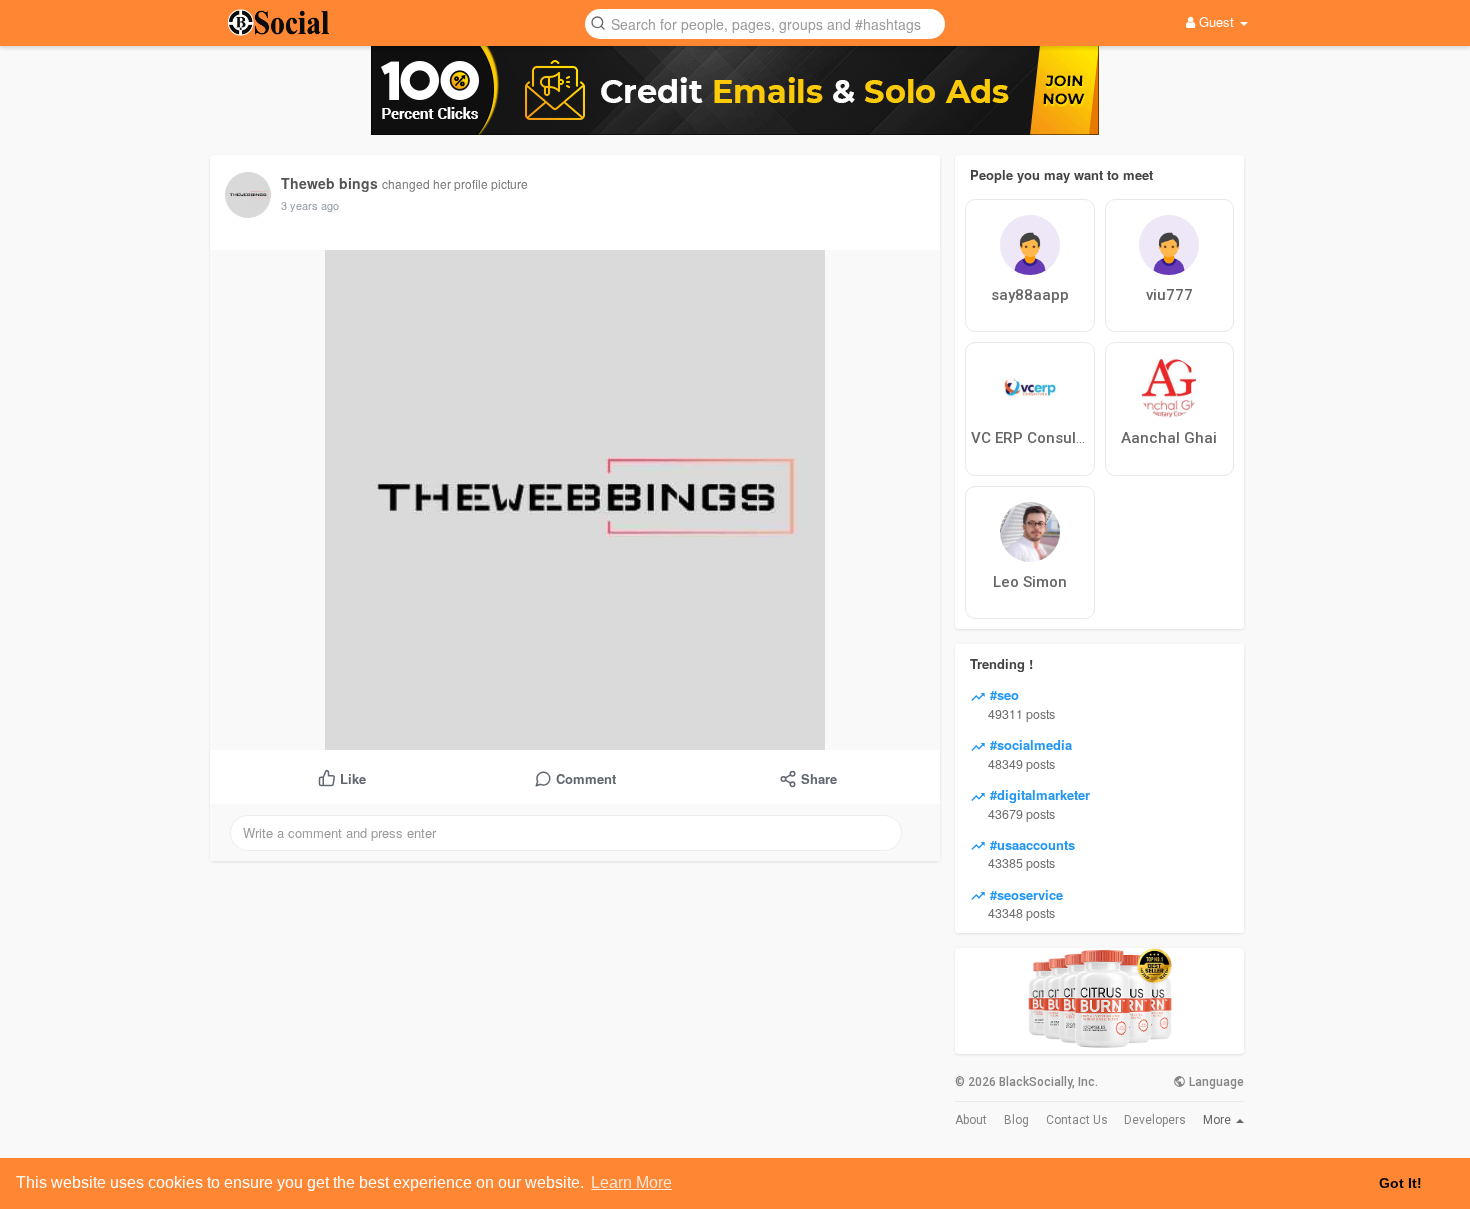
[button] (765, 22)
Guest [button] (1216, 21)
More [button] (1218, 1120)
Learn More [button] (631, 1182)
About (971, 1120)
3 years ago (310, 205)
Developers (1155, 1120)
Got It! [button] (1400, 1183)
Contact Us (1077, 1120)
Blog (1016, 1120)
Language (1215, 1082)
